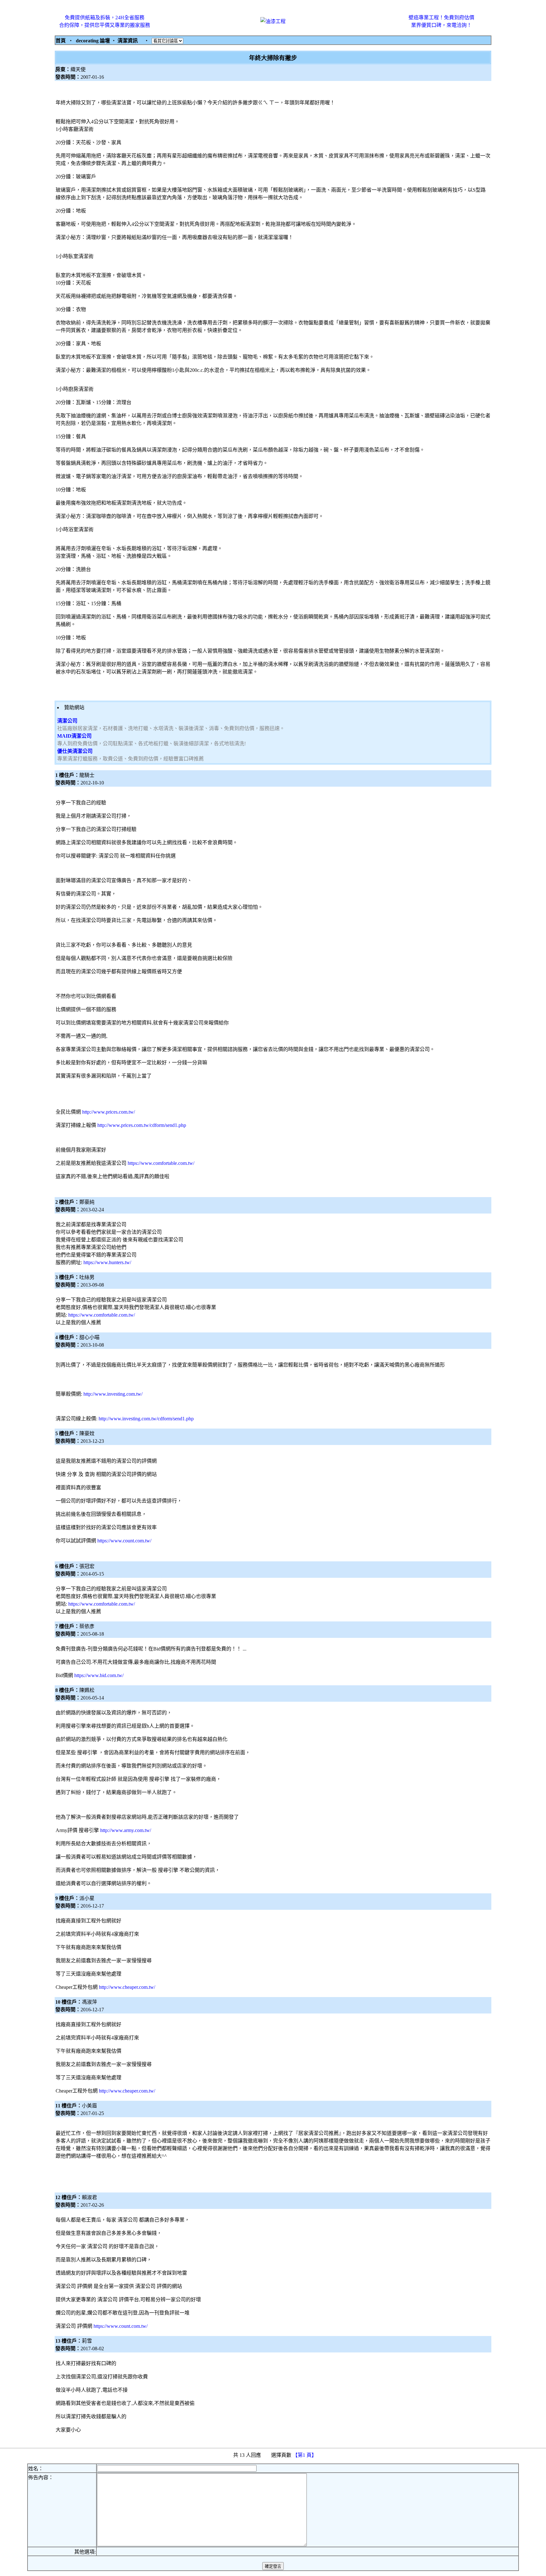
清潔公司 (67, 721)
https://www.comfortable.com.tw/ (161, 1163)
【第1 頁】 (305, 2455)
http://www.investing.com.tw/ (113, 1394)
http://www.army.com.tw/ (126, 1830)
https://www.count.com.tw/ (124, 1541)
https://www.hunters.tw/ (107, 1262)
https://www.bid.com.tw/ (99, 1675)
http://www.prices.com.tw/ (109, 1112)
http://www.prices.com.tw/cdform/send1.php (142, 1125)
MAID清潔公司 (74, 736)
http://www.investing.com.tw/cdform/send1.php (146, 1419)
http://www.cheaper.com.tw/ (127, 1987)
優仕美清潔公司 (75, 751)
